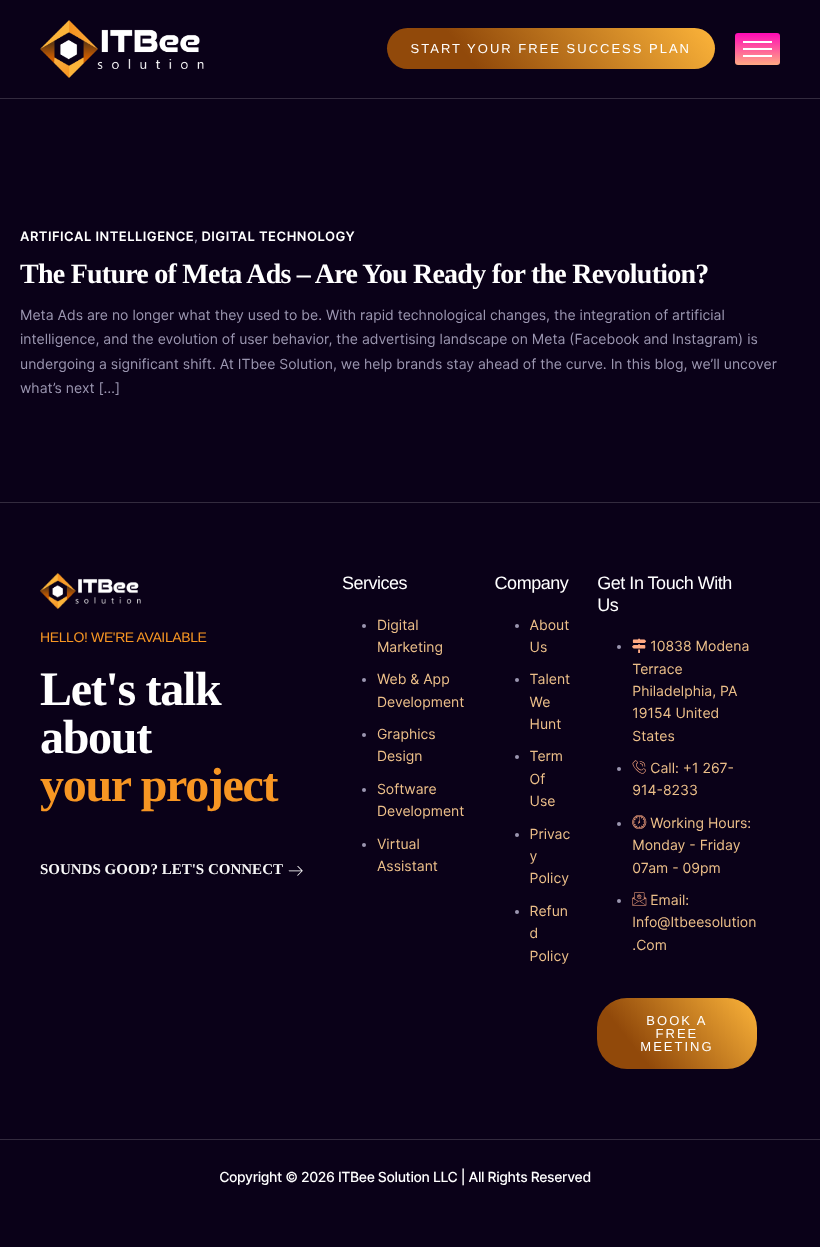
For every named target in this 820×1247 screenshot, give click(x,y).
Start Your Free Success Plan (551, 48)
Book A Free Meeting (676, 1033)
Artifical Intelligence (107, 237)
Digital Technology (278, 237)
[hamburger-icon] (757, 49)
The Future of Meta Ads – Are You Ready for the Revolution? (364, 274)
